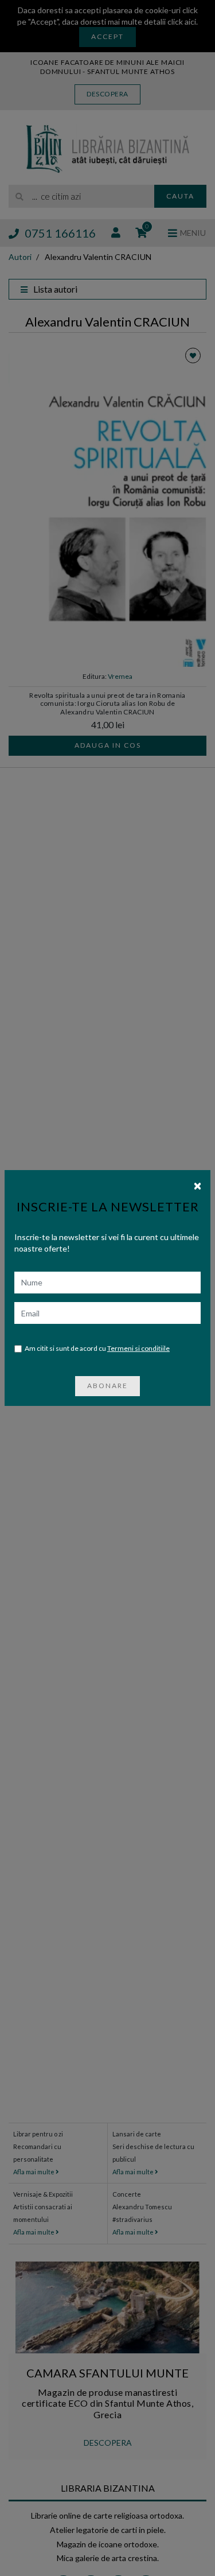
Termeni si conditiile (138, 1348)
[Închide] (198, 1185)
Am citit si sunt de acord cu (97, 1348)
